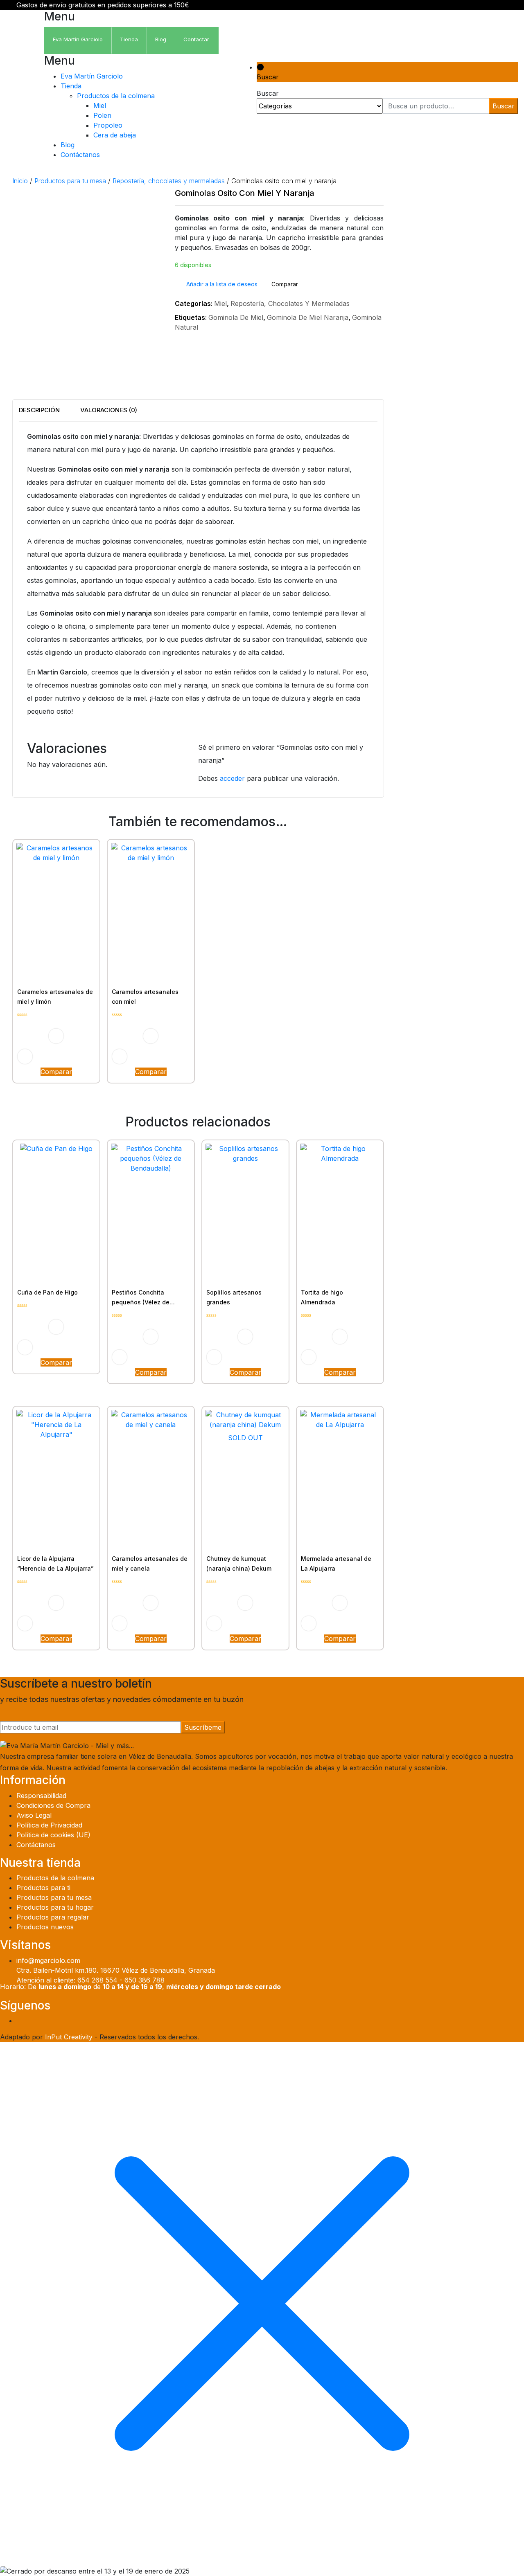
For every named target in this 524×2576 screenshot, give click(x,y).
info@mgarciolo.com (48, 1960)
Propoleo (108, 125)
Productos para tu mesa (70, 181)
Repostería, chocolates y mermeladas (169, 181)
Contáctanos (80, 155)
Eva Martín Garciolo (92, 76)
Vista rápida (25, 1056)
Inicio (20, 181)
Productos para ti (43, 1888)
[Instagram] (508, 2021)
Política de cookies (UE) (53, 1835)
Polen (102, 115)
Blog (68, 145)
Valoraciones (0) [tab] (109, 410)
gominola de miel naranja (308, 317)
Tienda (71, 86)
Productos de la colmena (116, 96)
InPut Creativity (69, 2037)
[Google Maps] (515, 2021)
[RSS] (522, 2021)
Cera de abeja (115, 135)
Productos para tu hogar (55, 1907)
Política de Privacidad (49, 1825)
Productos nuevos (45, 1927)
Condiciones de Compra (53, 1805)
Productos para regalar (53, 1917)
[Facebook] (501, 2021)
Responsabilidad (41, 1796)
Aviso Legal (34, 1815)
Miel (100, 106)
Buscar (504, 106)
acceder (232, 778)
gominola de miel (236, 317)
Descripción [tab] (39, 410)
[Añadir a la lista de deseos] (56, 1036)
